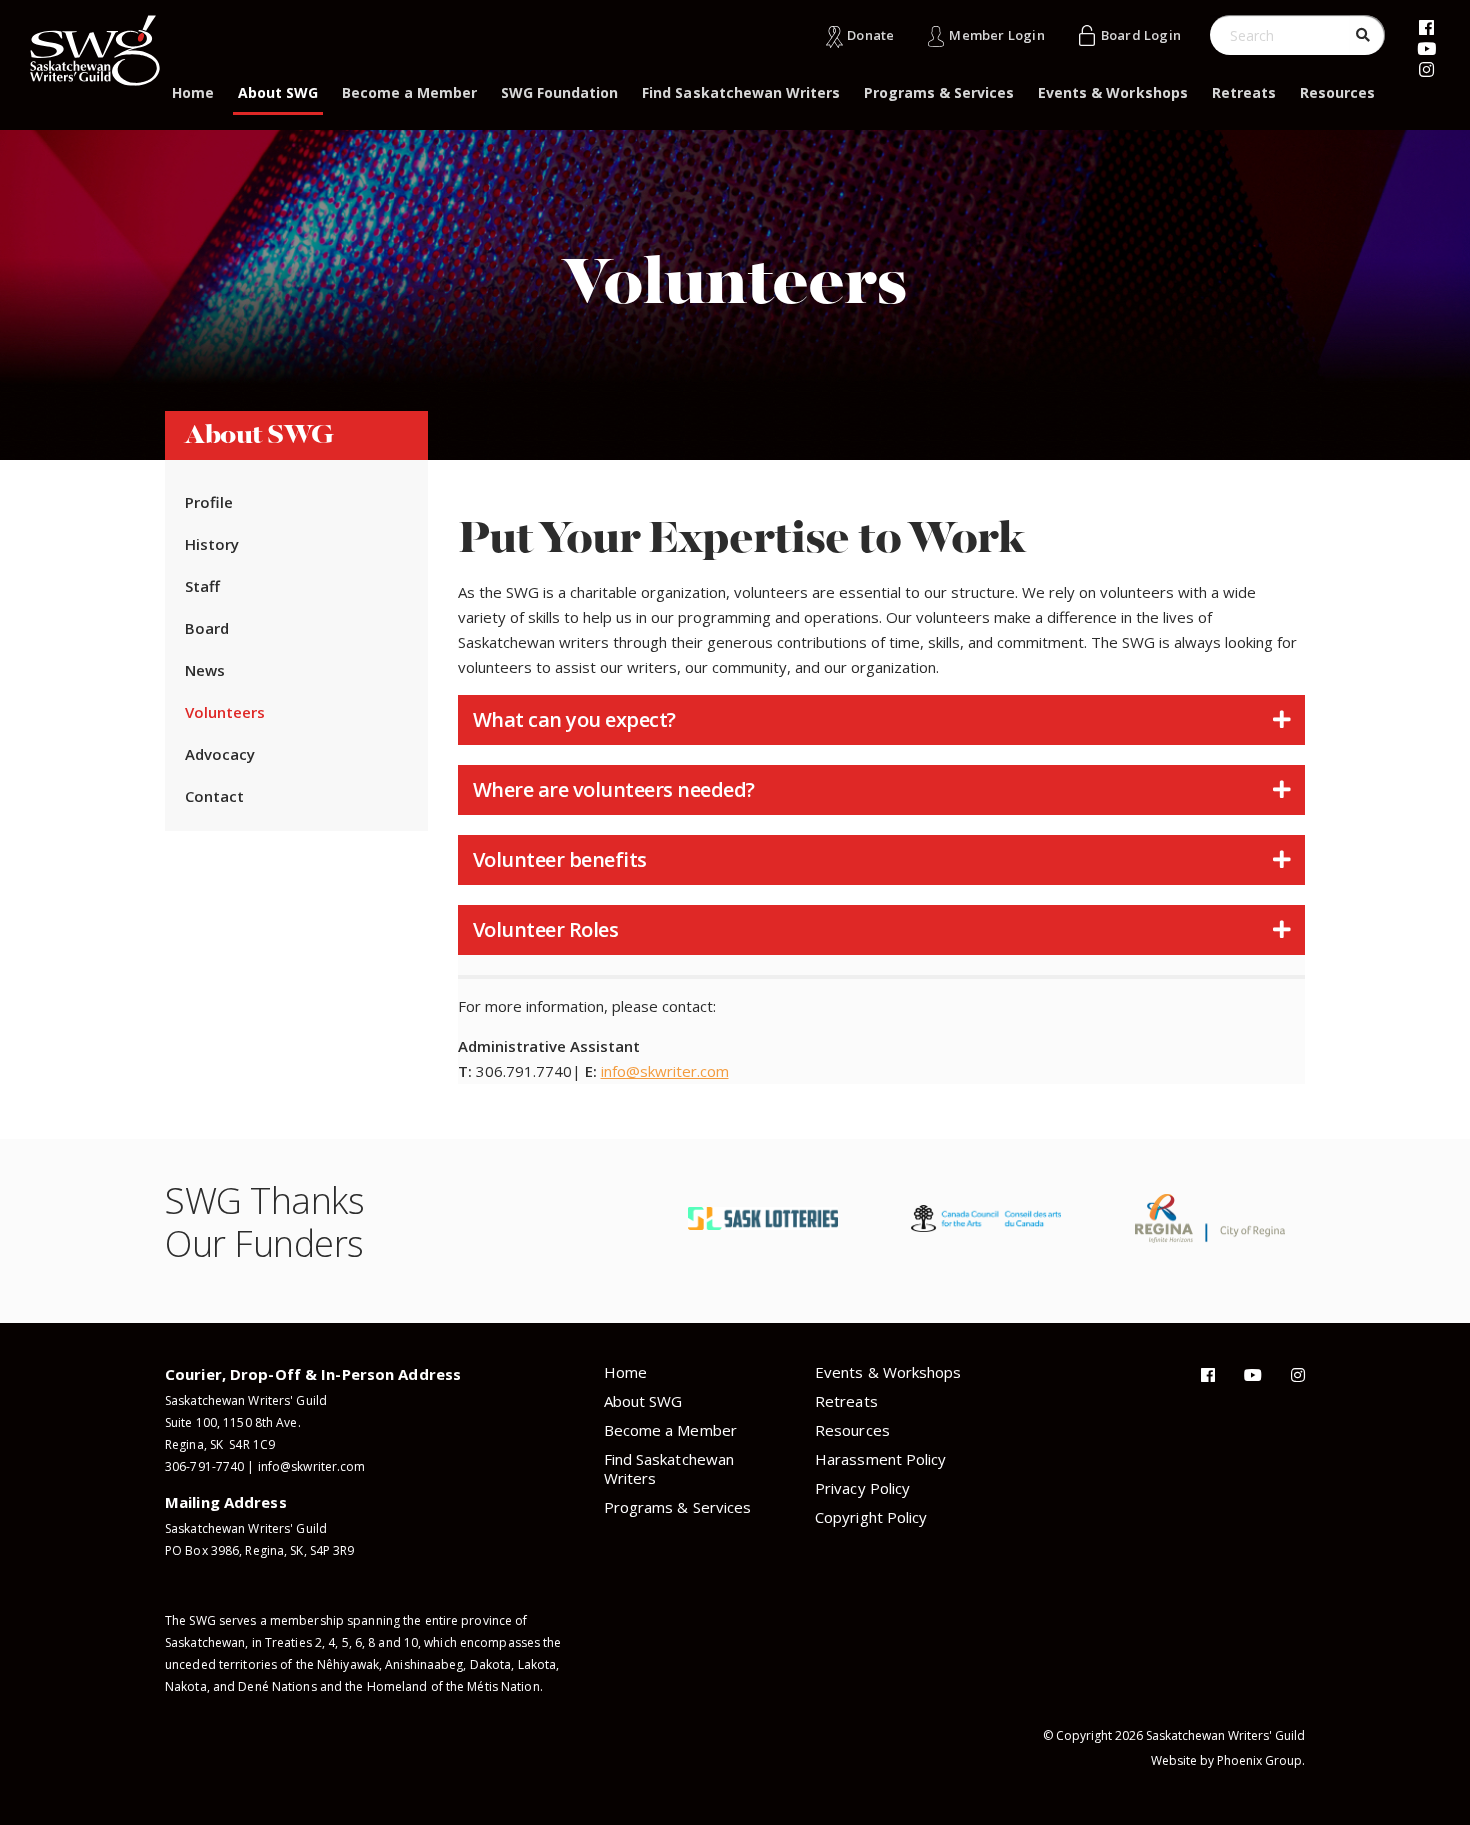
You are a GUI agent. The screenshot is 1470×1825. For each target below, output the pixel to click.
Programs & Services (939, 92)
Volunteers (225, 712)
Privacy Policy (862, 1488)
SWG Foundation (559, 92)
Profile (209, 502)
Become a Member (409, 92)
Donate (870, 35)
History (212, 544)
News (205, 670)
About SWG (278, 92)
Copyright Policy (871, 1517)
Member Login (996, 35)
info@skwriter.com (665, 1071)
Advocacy (220, 754)
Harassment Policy (880, 1459)
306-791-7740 (204, 1466)
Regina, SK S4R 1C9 (220, 1444)
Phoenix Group (1259, 1760)
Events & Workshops (1112, 92)
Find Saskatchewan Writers (741, 92)
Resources (1337, 92)
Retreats (1244, 92)
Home (193, 92)
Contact (214, 796)
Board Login (1141, 35)
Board (207, 628)
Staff (202, 586)
